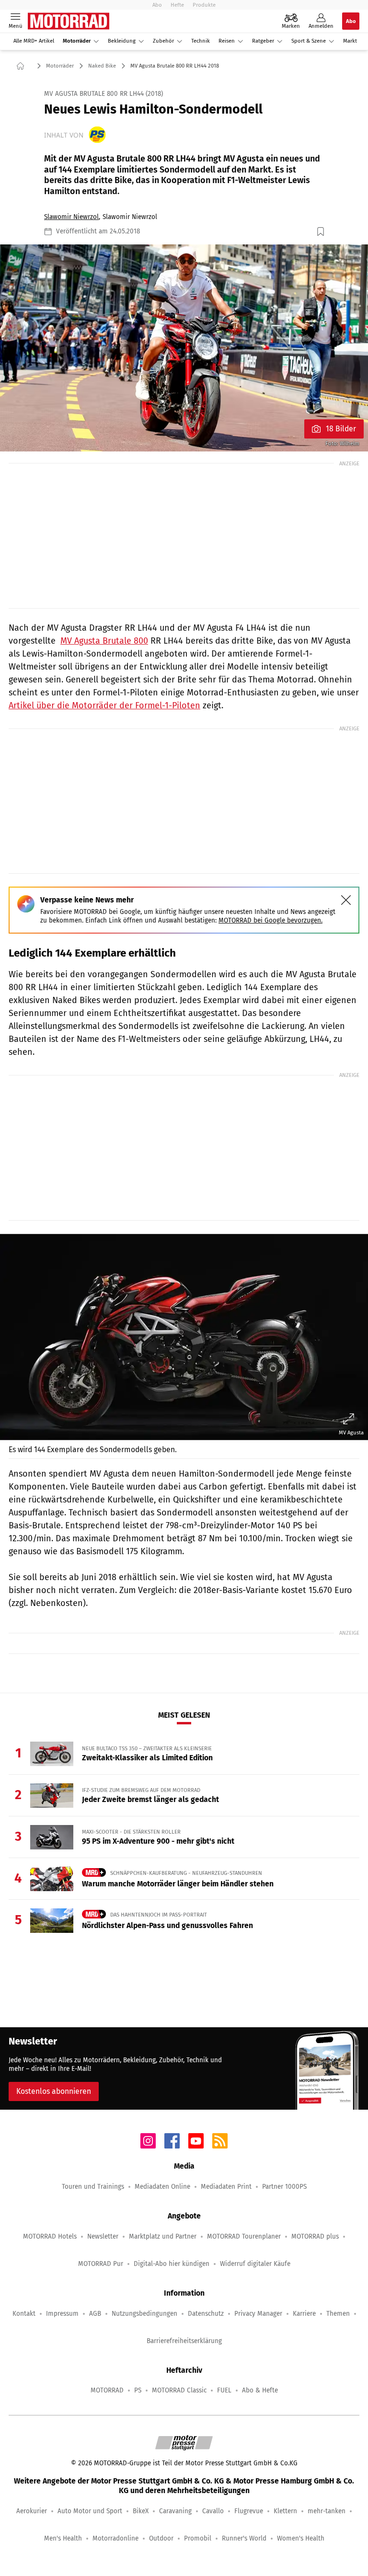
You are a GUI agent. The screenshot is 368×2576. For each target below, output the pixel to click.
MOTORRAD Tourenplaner (244, 2236)
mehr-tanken (327, 2511)
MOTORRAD (107, 2390)
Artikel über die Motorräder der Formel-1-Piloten (104, 705)
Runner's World (244, 2538)
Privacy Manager (258, 2314)
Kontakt (24, 2314)
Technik (201, 41)
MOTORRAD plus (315, 2236)
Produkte (204, 5)
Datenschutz (206, 2314)
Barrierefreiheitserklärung (184, 2341)
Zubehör (163, 41)
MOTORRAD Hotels (50, 2236)
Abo (157, 5)
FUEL (224, 2390)
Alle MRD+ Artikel (34, 41)
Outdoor (161, 2538)
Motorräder (77, 41)
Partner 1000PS (284, 2187)
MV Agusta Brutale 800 (104, 641)
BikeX (141, 2511)
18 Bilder (341, 429)
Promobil (198, 2538)
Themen (338, 2314)
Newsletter (103, 2236)
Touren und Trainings (93, 2187)
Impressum (62, 2314)
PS (138, 2390)
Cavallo (213, 2511)
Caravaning (175, 2511)
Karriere (304, 2314)
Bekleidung (122, 41)
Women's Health (301, 2538)
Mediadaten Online (162, 2187)
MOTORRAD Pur (101, 2264)
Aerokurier (32, 2511)
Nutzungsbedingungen (144, 2314)
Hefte (177, 5)
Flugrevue (249, 2511)
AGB (95, 2314)
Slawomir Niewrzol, (72, 217)
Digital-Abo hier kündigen (172, 2264)
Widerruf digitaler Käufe (255, 2264)
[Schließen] (346, 900)
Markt (350, 41)
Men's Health (63, 2538)
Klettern (285, 2511)
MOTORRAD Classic (179, 2390)
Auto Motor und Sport (90, 2511)
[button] (184, 348)
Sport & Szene (309, 41)
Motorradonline (115, 2538)
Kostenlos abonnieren (54, 2091)
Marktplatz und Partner (163, 2236)
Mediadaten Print (226, 2187)
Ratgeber (263, 41)
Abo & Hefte (260, 2390)
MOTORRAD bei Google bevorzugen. (270, 920)
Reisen (227, 41)
